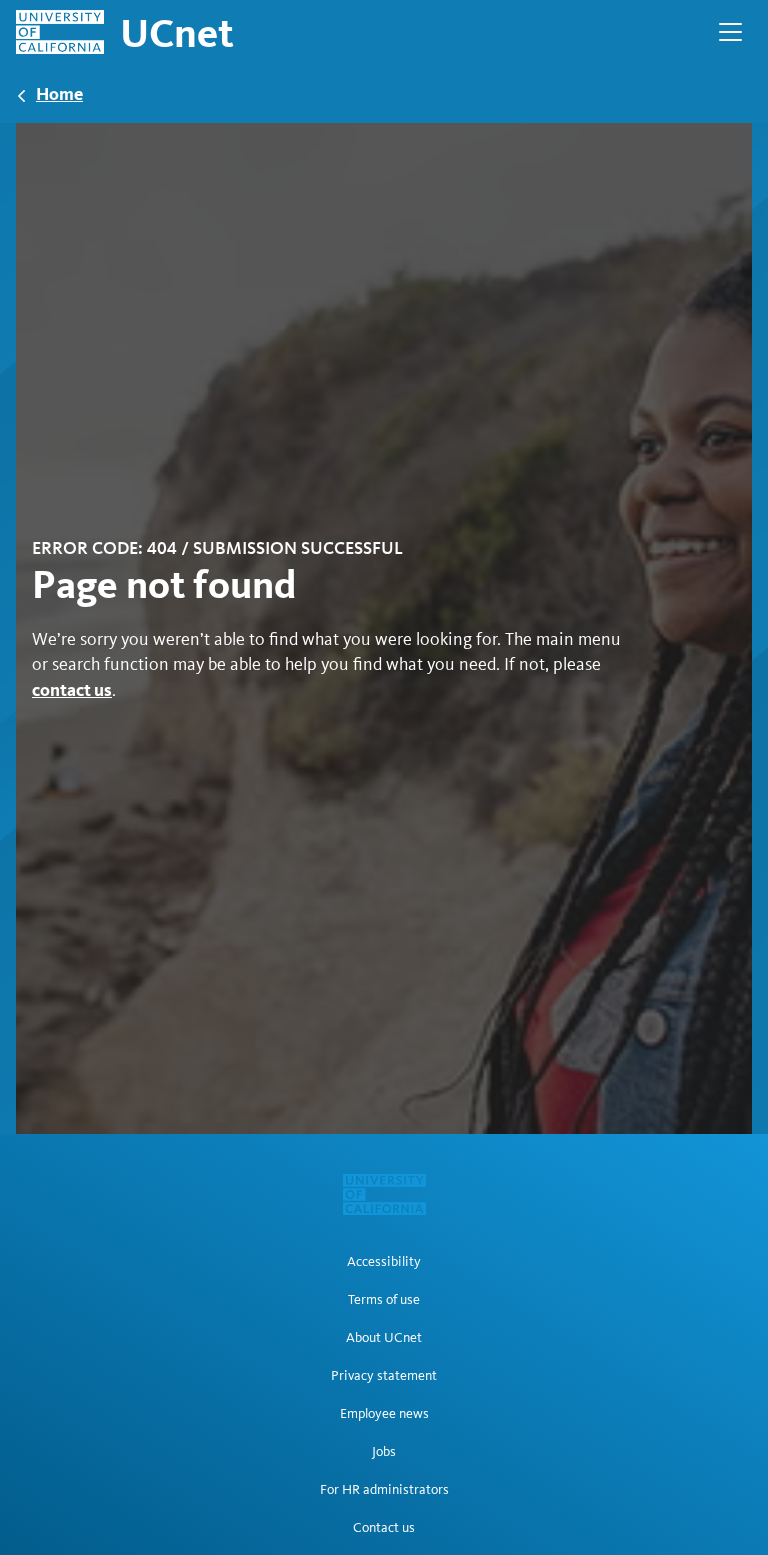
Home (59, 93)
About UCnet (384, 1338)
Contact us (384, 1528)
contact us (72, 689)
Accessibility (384, 1262)
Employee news (384, 1414)
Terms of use (384, 1300)
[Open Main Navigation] (730, 32)
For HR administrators (384, 1490)
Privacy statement (384, 1376)
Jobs (384, 1452)
